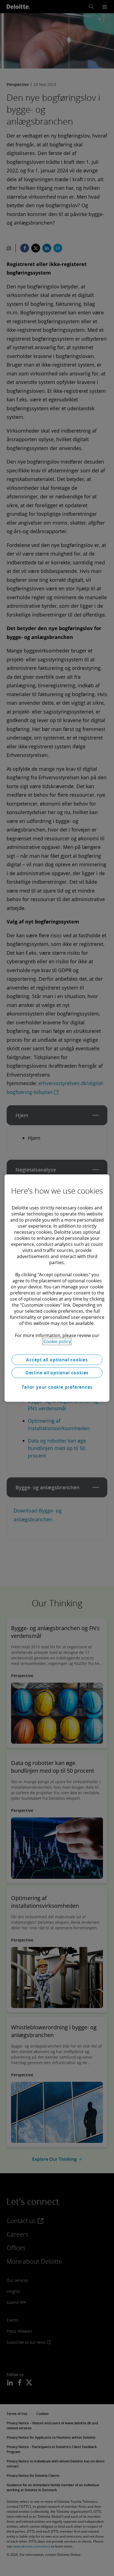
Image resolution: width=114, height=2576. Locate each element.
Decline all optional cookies (57, 1373)
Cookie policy (57, 1341)
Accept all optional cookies (57, 1360)
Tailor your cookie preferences (57, 1387)
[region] (57, 1288)
